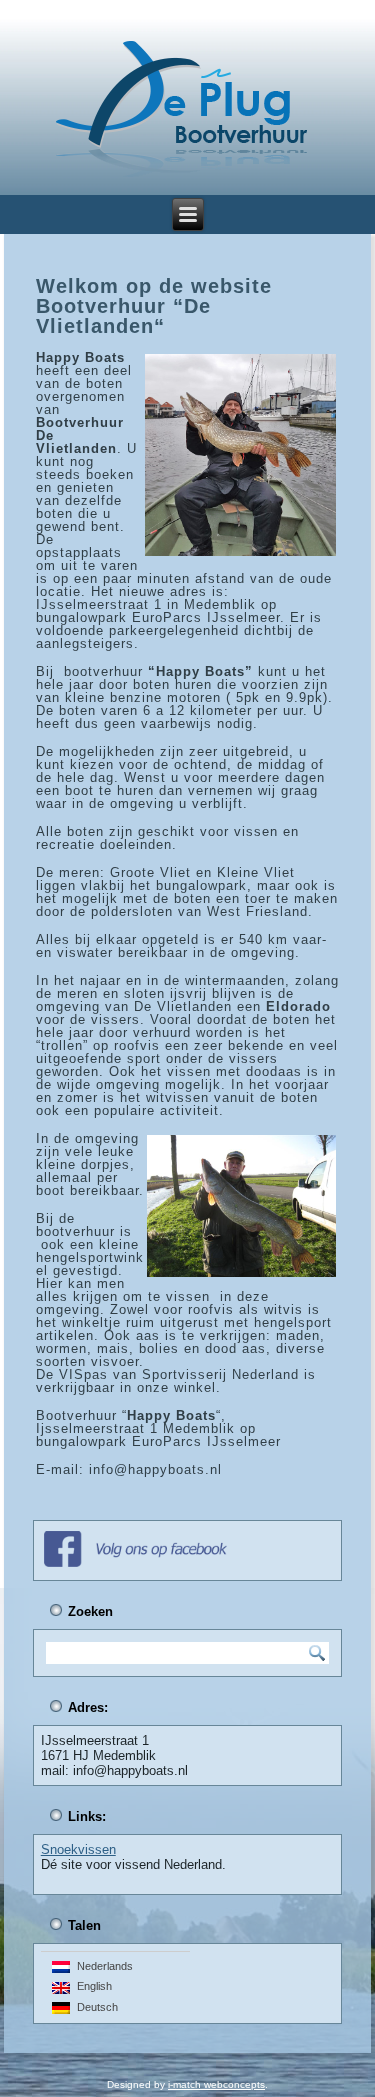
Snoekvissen (78, 1849)
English (91, 1986)
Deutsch (94, 2006)
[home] (181, 110)
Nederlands (102, 1965)
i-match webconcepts (216, 2084)
